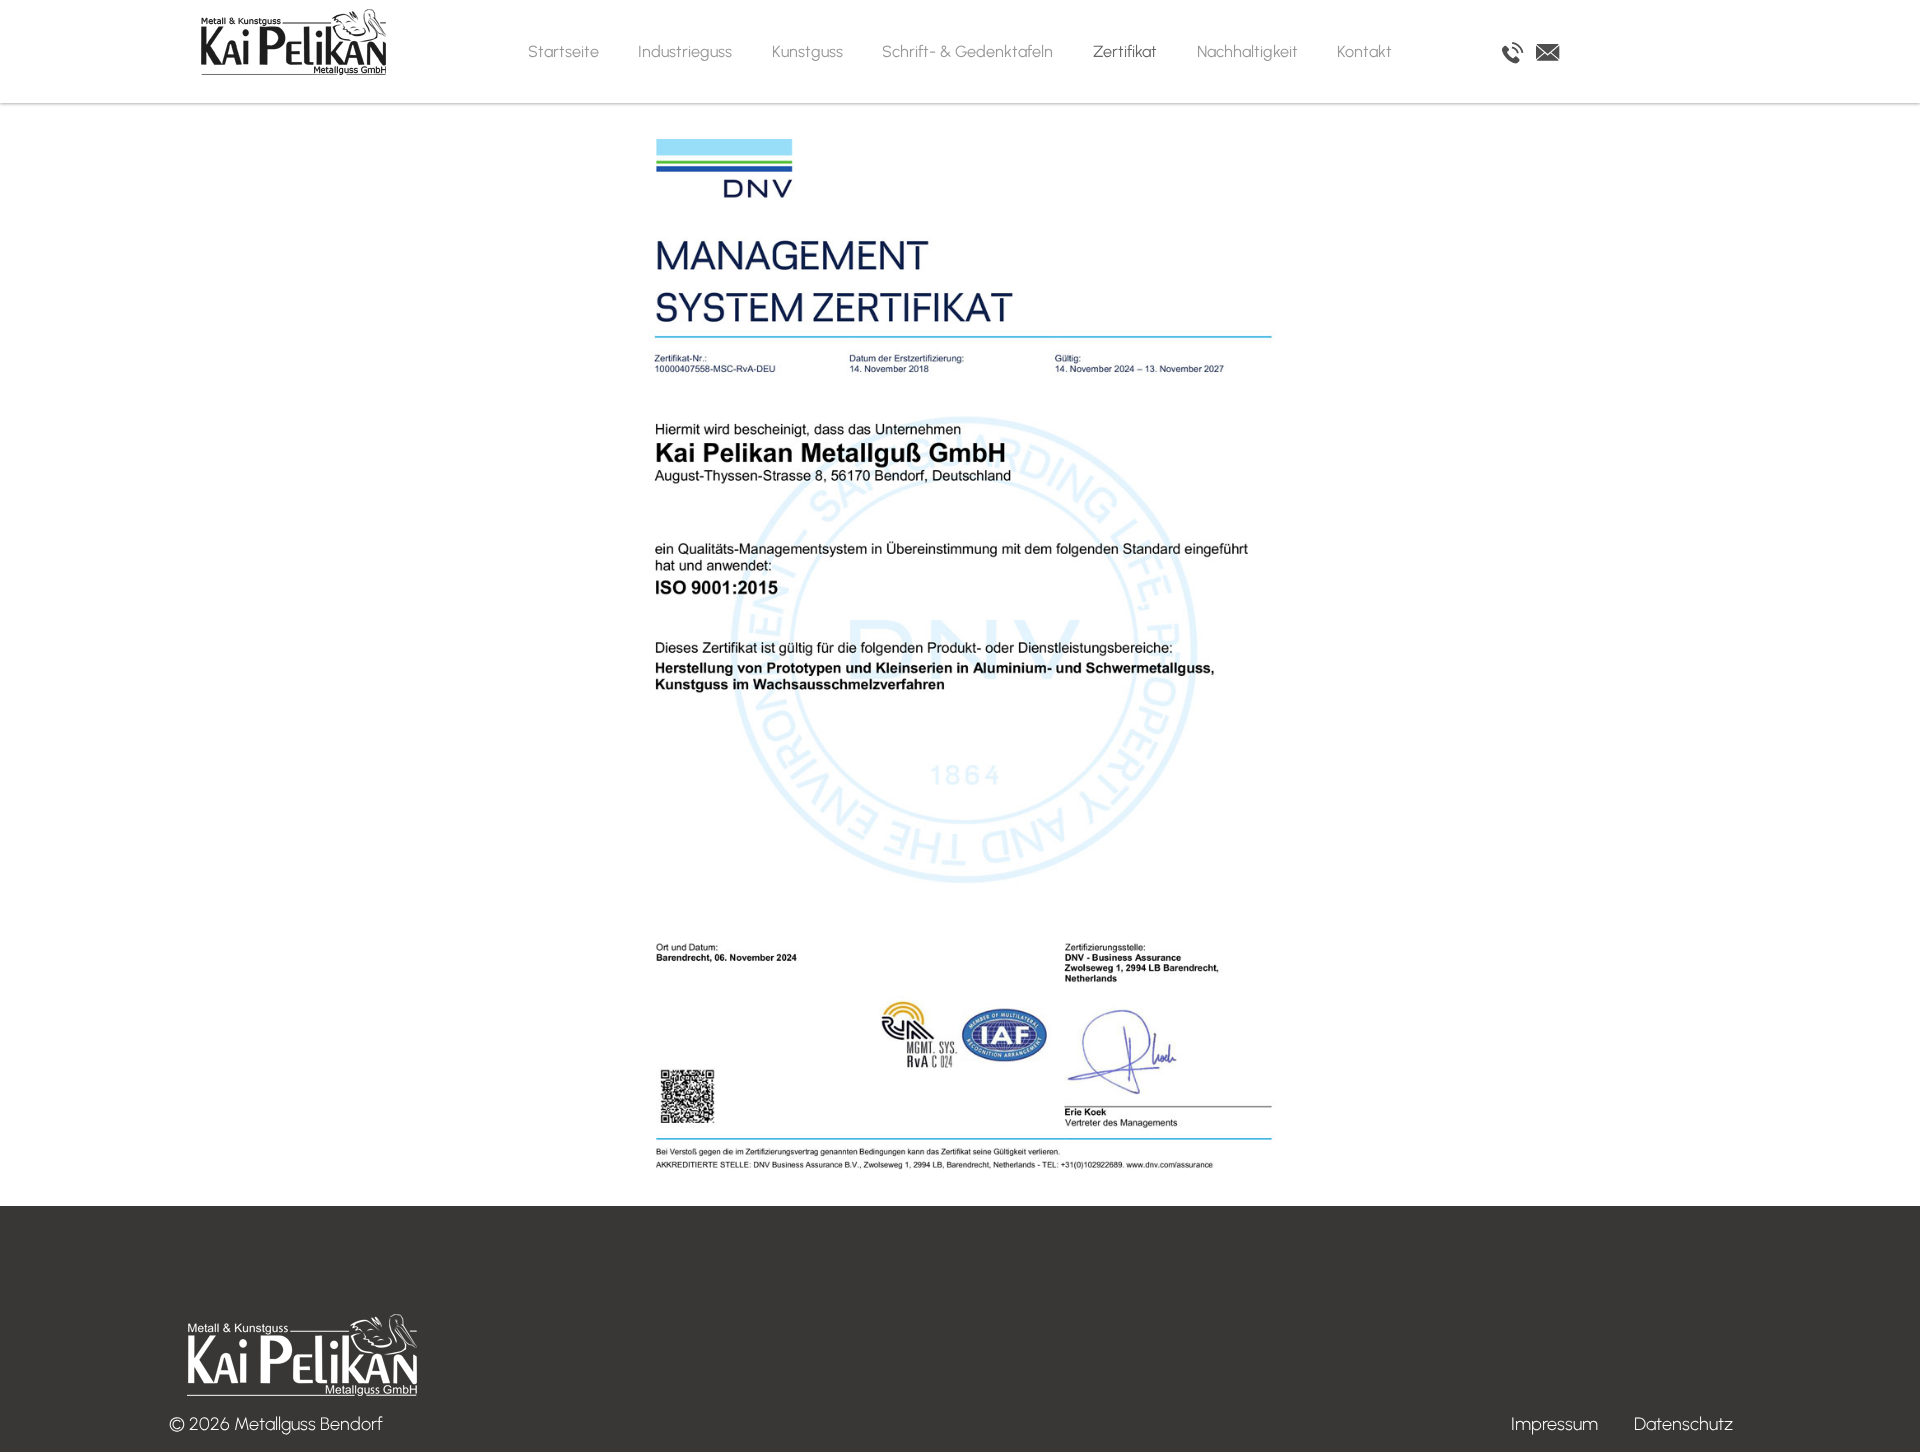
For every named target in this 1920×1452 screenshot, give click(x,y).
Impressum (1554, 1424)
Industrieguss (685, 51)
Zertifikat (1125, 51)
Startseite (563, 51)
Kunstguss (807, 51)
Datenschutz (1683, 1424)
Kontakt (1364, 51)
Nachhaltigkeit (1247, 51)
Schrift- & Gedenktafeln (967, 51)
